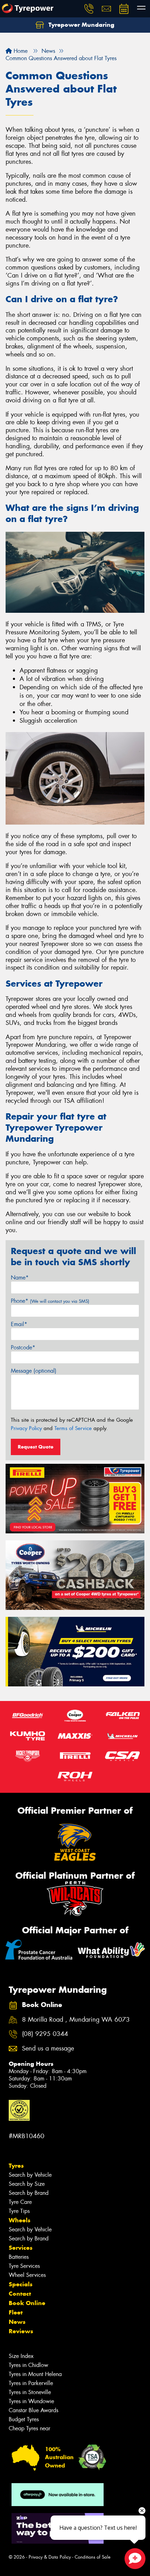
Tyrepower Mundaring (81, 25)
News (17, 2322)
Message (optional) (34, 1371)
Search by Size (27, 2184)
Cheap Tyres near (29, 2428)
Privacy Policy (26, 1428)
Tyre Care (20, 2202)
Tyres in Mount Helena (35, 2374)
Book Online (27, 2303)
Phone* (50, 1301)
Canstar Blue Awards (33, 2410)
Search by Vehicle (30, 2175)
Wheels (20, 2220)
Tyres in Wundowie (31, 2401)
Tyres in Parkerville (31, 2383)
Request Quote (36, 1447)
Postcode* (23, 1347)
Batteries (19, 2257)
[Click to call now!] (89, 9)
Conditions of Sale (93, 2557)
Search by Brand (29, 2193)
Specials (21, 2284)
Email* (19, 1324)
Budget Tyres (24, 2419)
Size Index (21, 2356)
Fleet (16, 2312)
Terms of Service (73, 1428)
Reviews (21, 2331)
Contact (20, 2294)
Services (21, 2248)
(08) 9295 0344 (45, 2034)
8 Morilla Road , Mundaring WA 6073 (76, 2020)
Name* (20, 1278)
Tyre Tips (19, 2211)
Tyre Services (24, 2266)
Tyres (16, 2166)
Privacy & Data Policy (50, 2557)
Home (20, 51)
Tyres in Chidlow (28, 2365)
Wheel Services (27, 2275)
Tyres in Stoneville (30, 2392)
